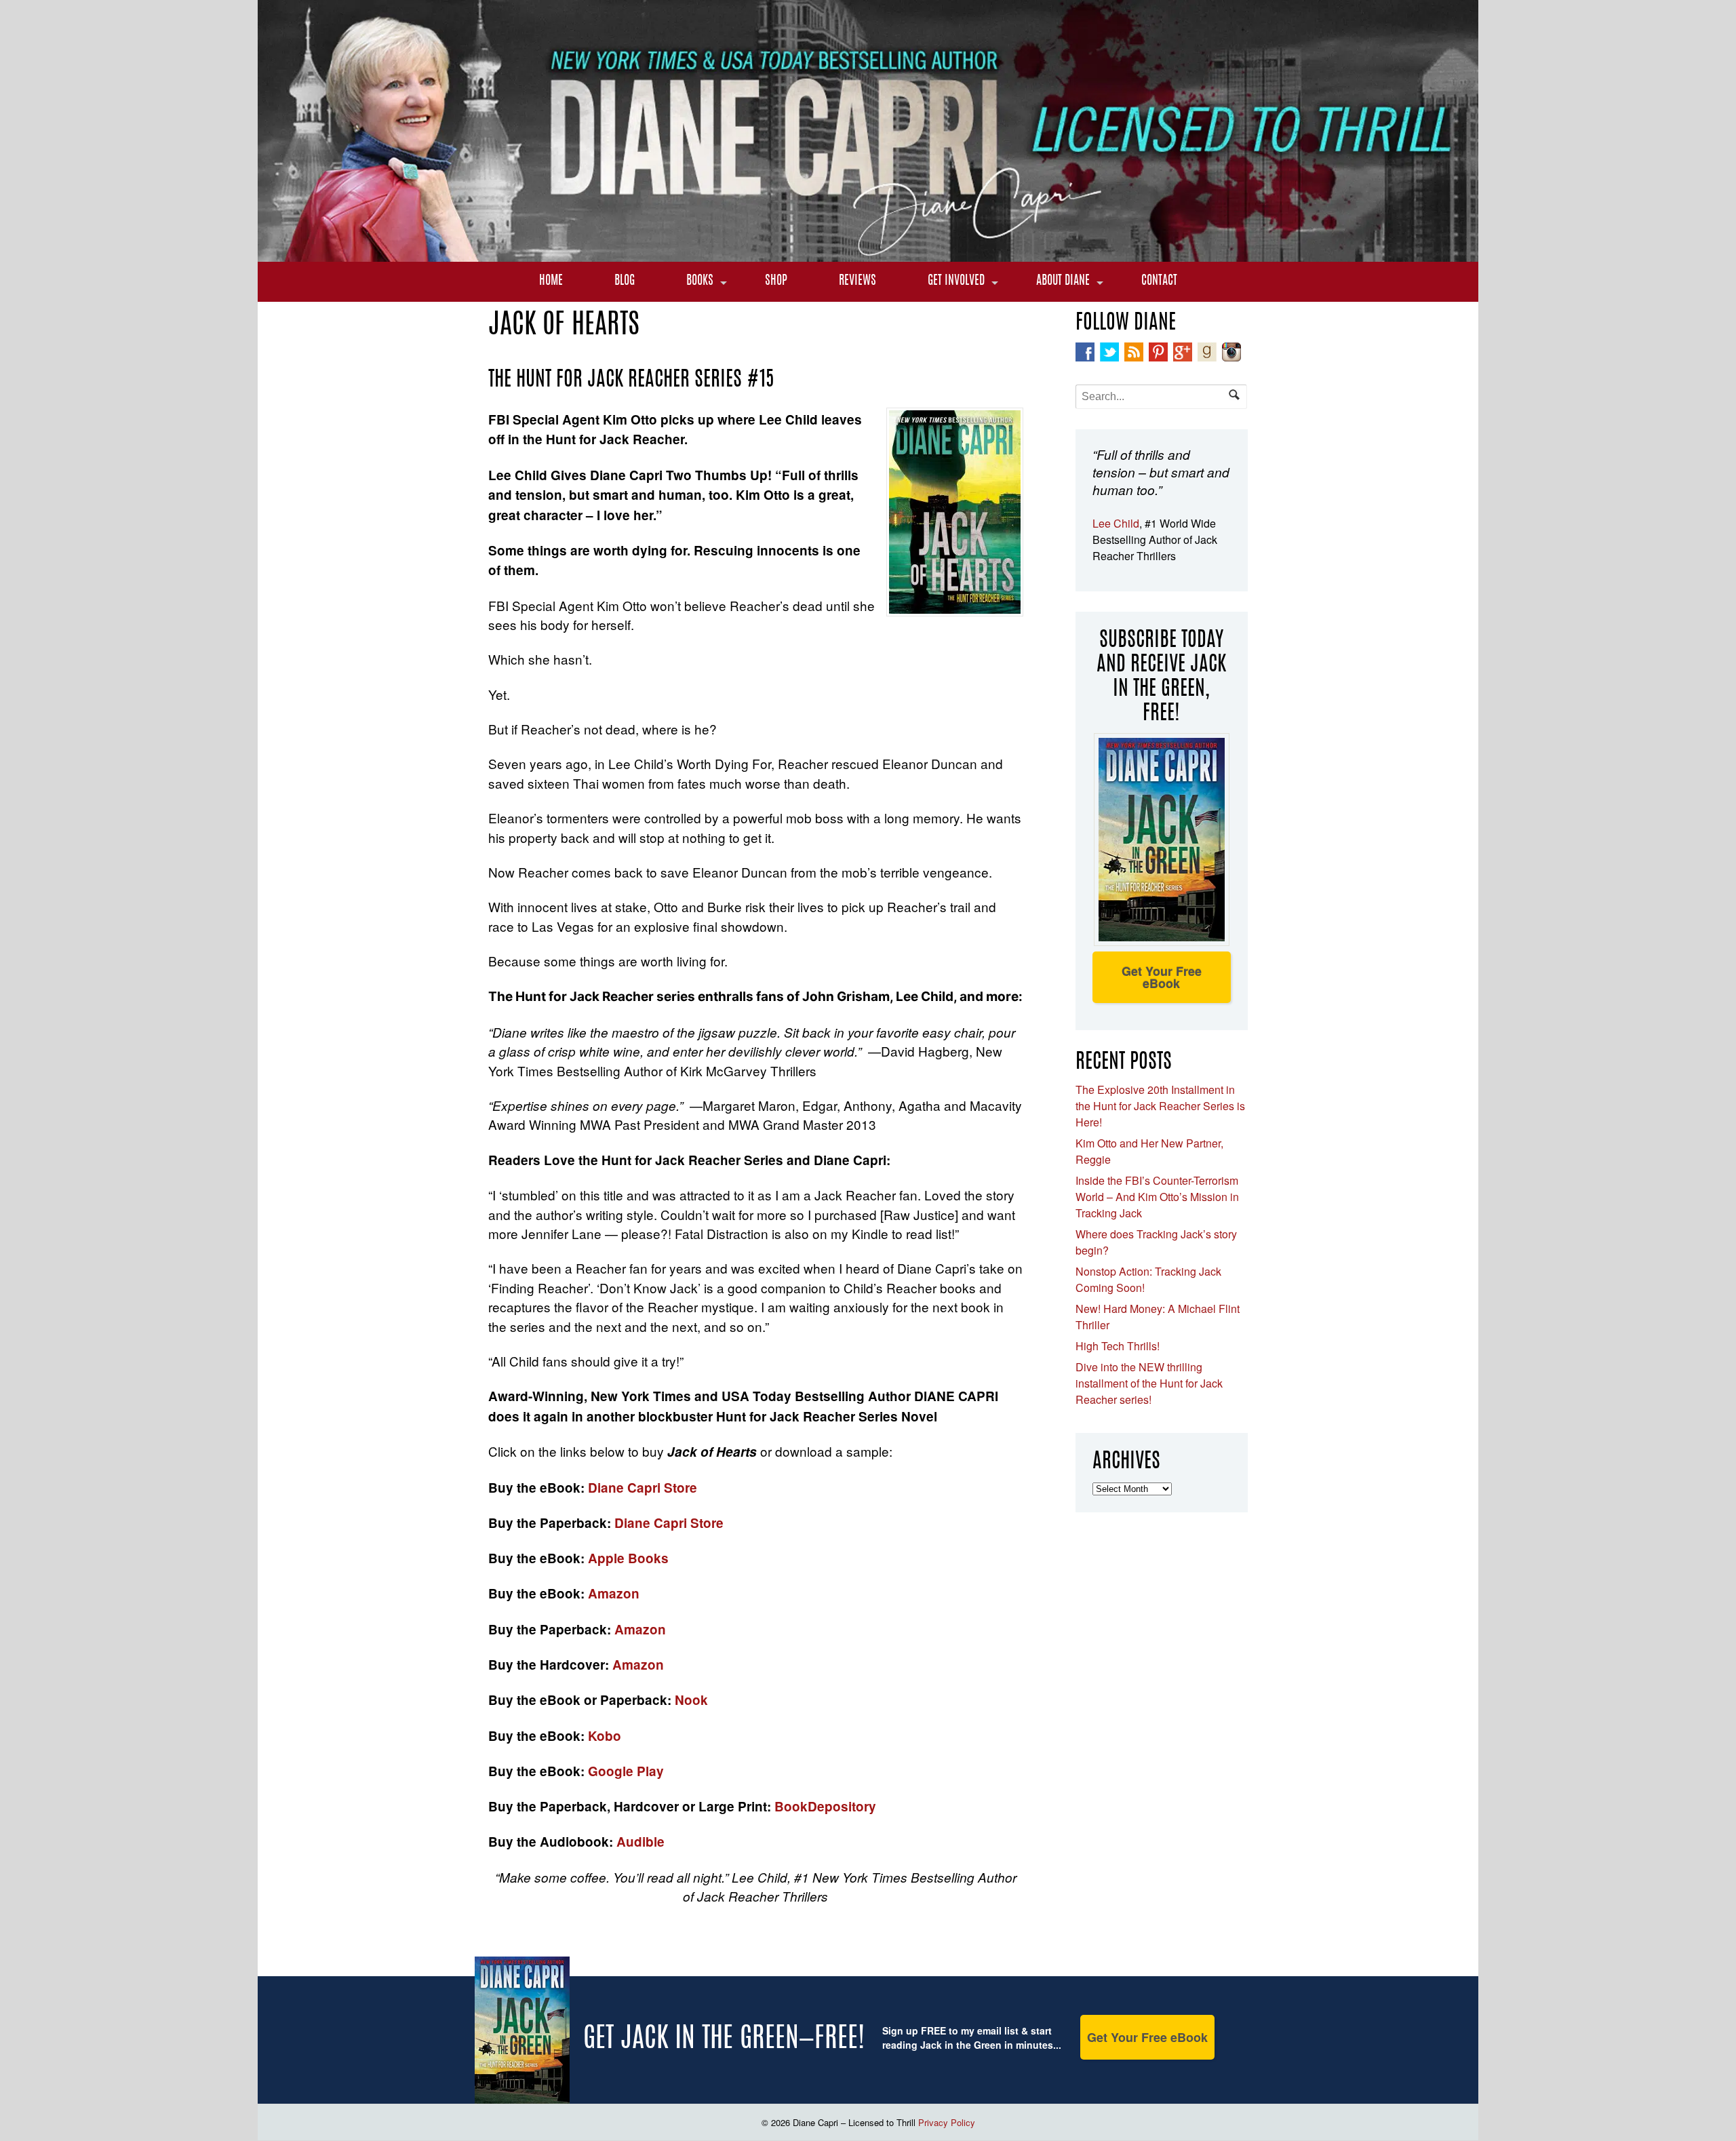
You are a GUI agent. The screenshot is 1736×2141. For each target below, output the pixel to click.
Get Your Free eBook (1162, 977)
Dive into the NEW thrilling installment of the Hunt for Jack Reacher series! (1149, 1383)
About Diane (1063, 281)
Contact (1159, 281)
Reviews (857, 281)
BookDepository (825, 1806)
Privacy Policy (947, 2122)
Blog (625, 281)
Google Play (626, 1771)
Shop (776, 281)
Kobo (605, 1736)
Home (551, 281)
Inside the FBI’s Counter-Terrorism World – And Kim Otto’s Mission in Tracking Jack (1157, 1197)
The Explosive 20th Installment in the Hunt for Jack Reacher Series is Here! (1160, 1106)
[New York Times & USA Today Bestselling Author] (868, 254)
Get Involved (956, 281)
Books (700, 281)
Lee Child (1116, 523)
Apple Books (628, 1558)
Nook (691, 1700)
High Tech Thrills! (1118, 1346)
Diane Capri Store (643, 1488)
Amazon (614, 1593)
